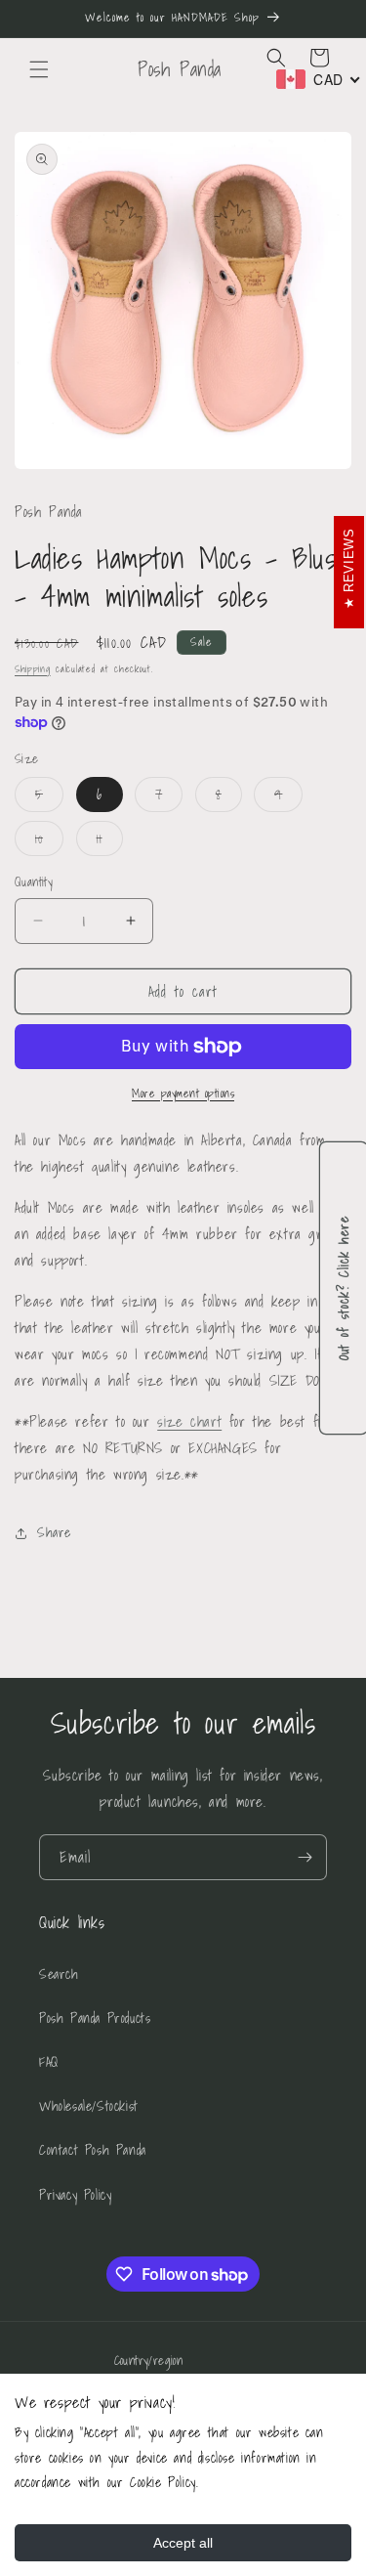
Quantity (34, 882)
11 (110, 841)
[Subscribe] (305, 1857)
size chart (189, 1421)
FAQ (49, 2062)
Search (59, 1974)
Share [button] (54, 1532)
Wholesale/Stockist (89, 2106)
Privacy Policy (75, 2195)
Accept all (183, 2543)
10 (49, 841)
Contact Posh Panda (93, 2150)
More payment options (183, 1094)
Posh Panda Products (95, 2018)
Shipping (33, 668)
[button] (39, 69)
